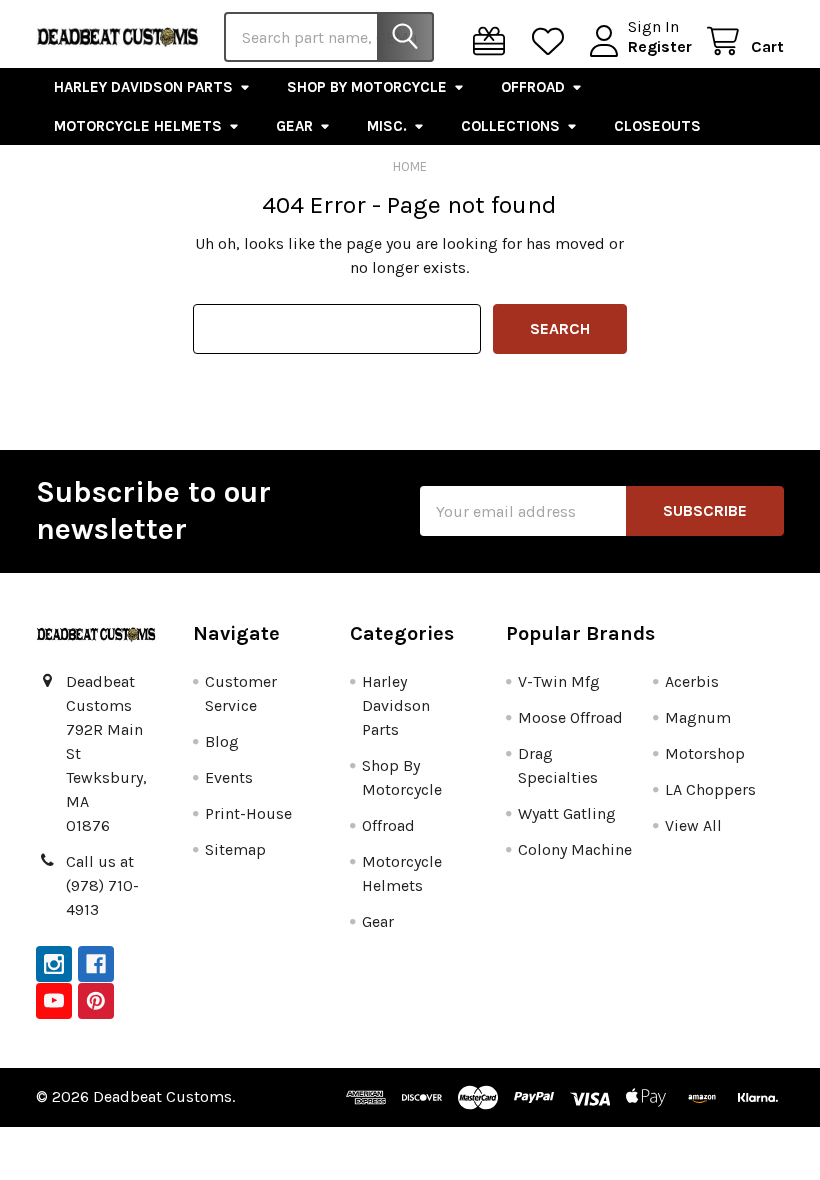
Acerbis (692, 681)
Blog (222, 741)
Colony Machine (575, 849)
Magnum (698, 717)
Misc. (387, 126)
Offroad (533, 87)
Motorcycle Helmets (138, 126)
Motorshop (705, 753)
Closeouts (657, 126)
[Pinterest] (96, 1001)
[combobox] (329, 37)
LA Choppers (710, 789)
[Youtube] (54, 1001)
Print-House (248, 813)
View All (693, 825)
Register (660, 46)
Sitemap (235, 849)
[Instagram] (54, 964)
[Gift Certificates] (493, 41)
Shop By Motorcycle (367, 87)
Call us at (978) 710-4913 (102, 885)
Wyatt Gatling (567, 813)
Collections (510, 126)
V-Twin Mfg (559, 681)
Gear (294, 126)
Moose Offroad (570, 717)
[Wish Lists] (552, 41)
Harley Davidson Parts (143, 87)
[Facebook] (96, 964)
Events (229, 777)
